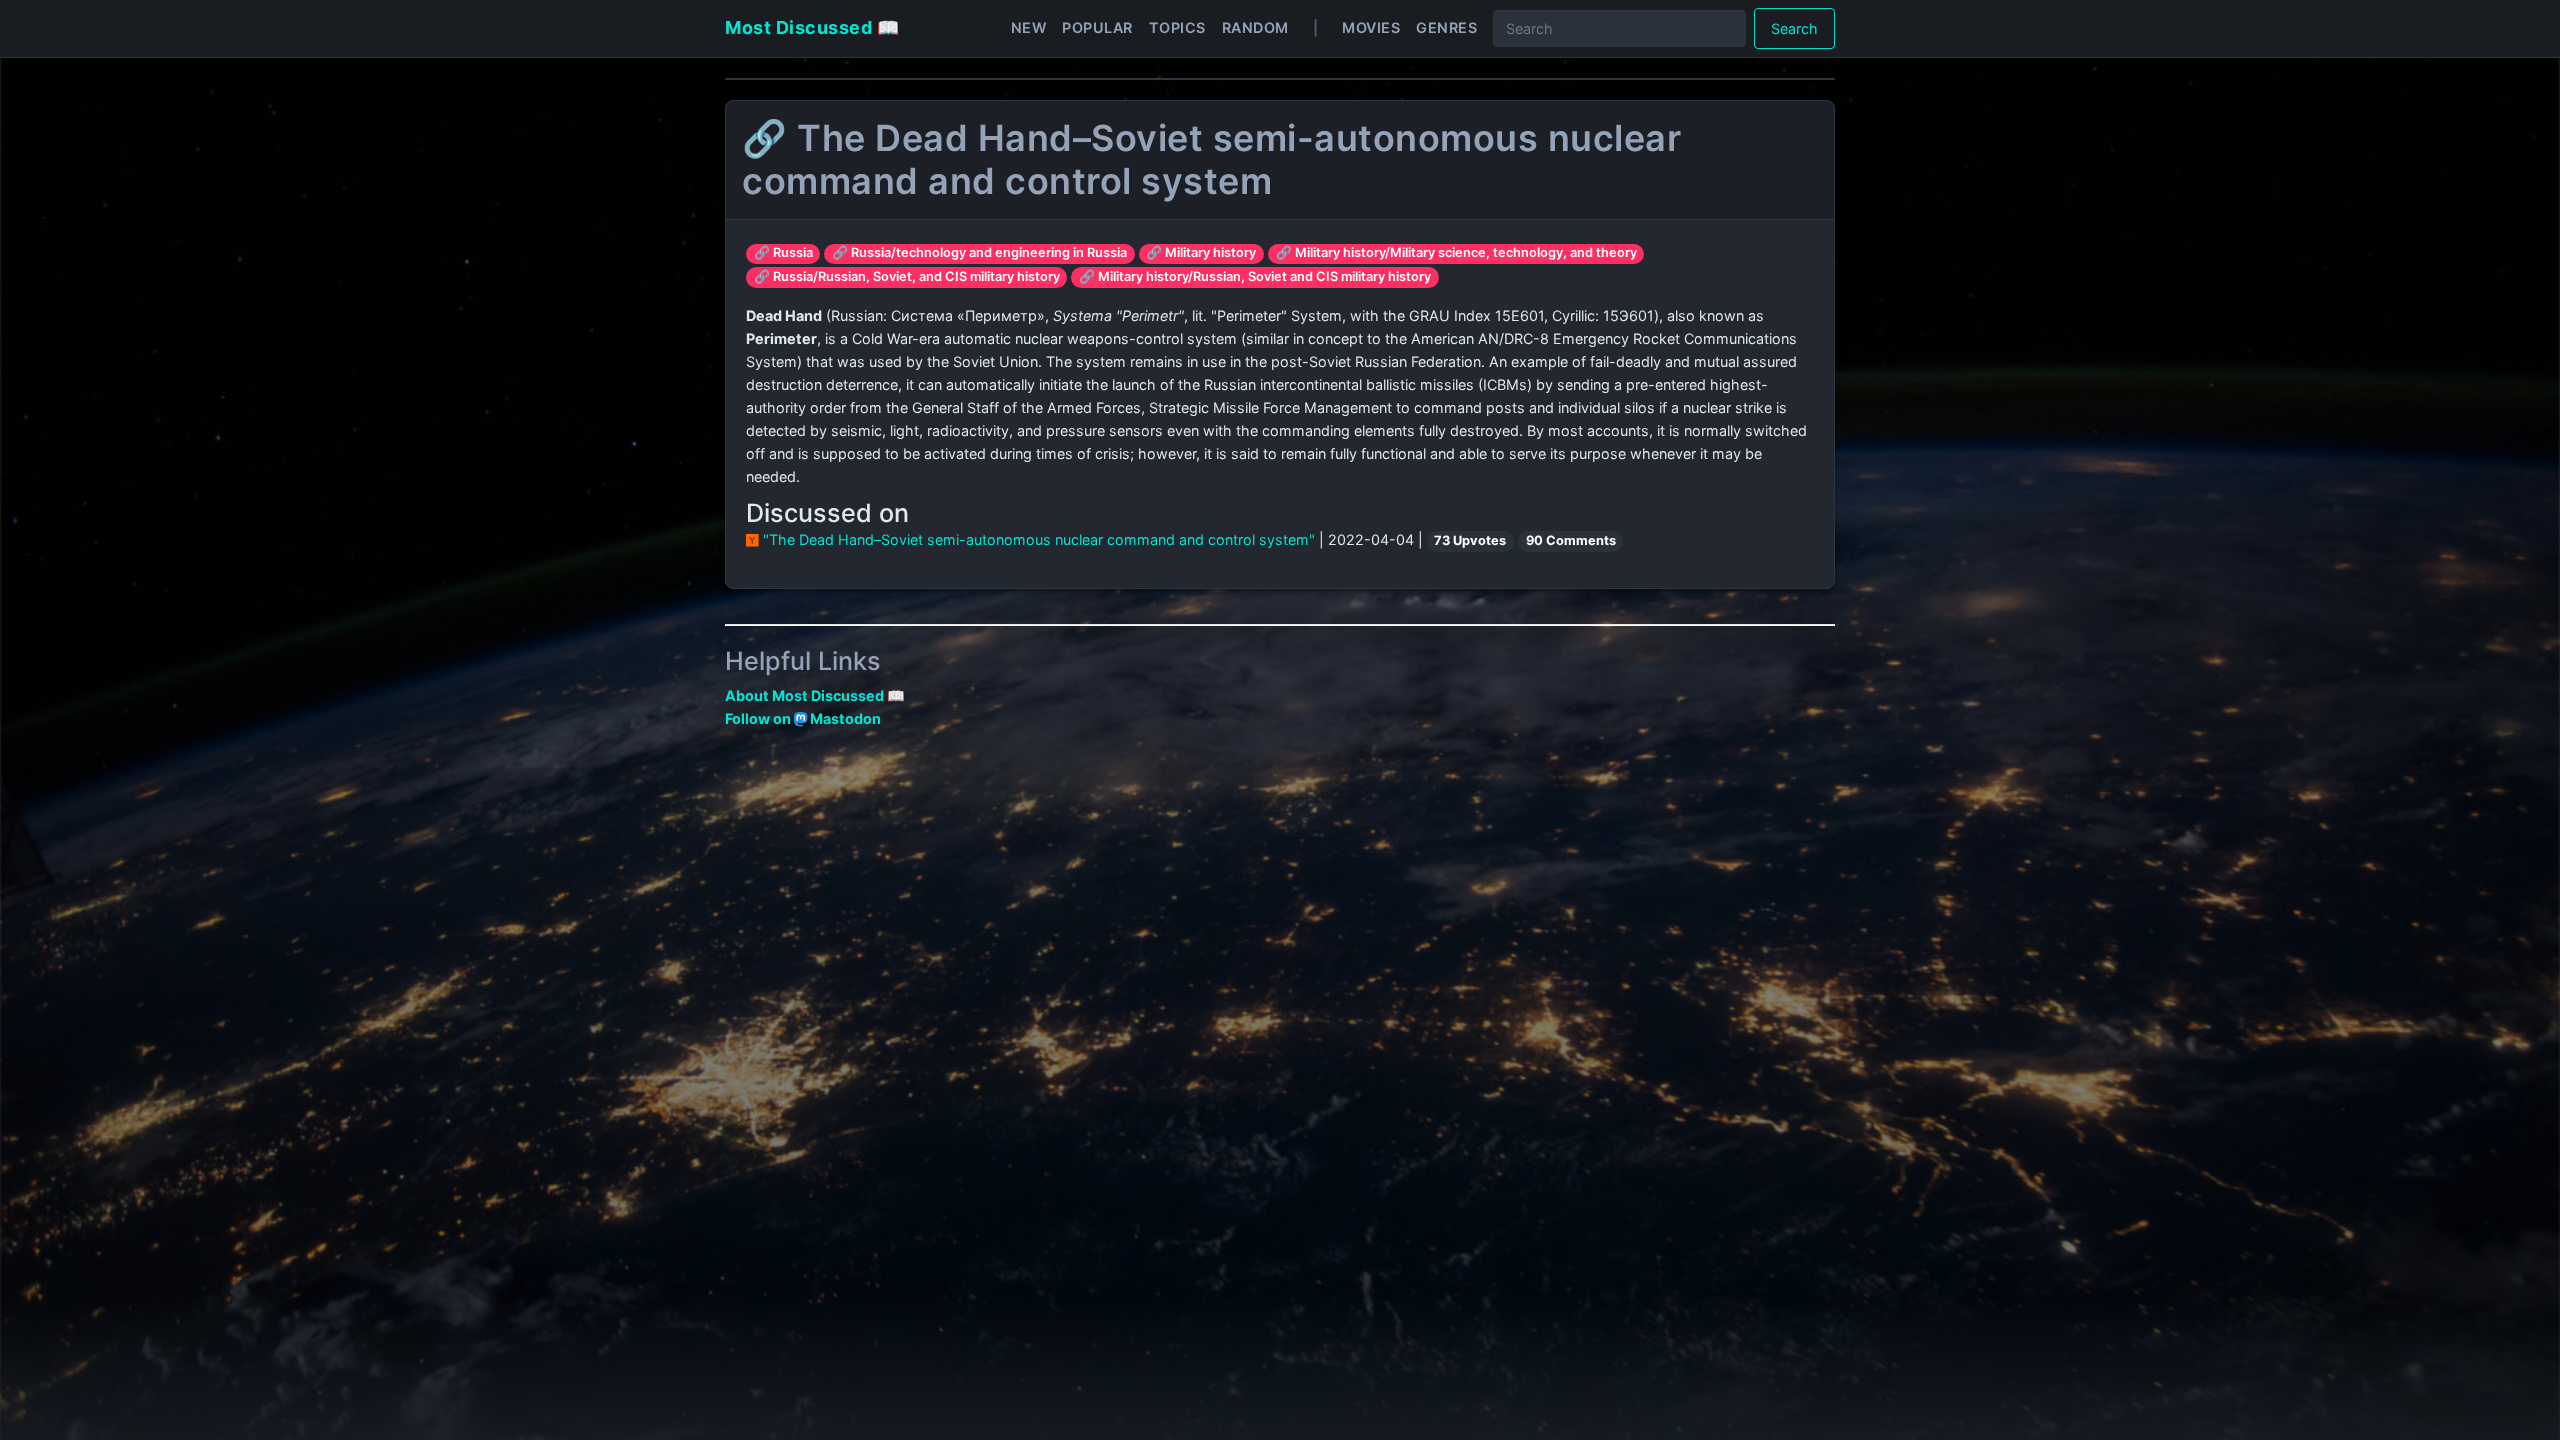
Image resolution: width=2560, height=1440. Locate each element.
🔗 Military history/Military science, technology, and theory (1456, 252)
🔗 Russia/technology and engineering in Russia (979, 252)
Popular (1097, 27)
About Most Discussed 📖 (815, 695)
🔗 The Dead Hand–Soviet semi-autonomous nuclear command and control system (1211, 159)
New (1029, 27)
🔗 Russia (783, 252)
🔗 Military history (1201, 252)
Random (1255, 27)
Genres (1446, 27)
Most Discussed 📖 (812, 27)
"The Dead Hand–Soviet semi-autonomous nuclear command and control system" (1039, 539)
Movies (1371, 27)
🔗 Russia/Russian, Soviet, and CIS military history (907, 276)
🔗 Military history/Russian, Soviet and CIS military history (1255, 276)
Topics (1177, 27)
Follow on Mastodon (803, 718)
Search (1794, 28)
